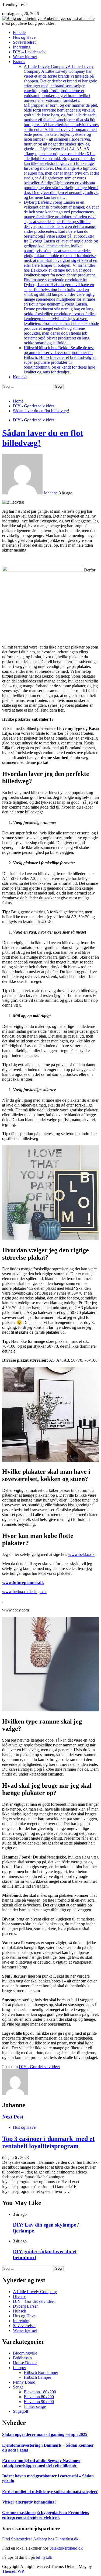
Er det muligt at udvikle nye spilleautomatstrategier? (50, 2492)
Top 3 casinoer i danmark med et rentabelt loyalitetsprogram (48, 2142)
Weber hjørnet (25, 57)
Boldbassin (22, 2358)
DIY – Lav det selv (29, 52)
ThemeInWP (13, 2571)
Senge (18, 2387)
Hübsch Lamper (37, 2377)
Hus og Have (24, 37)
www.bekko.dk (81, 1554)
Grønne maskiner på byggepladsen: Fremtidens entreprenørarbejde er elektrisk (46, 2515)
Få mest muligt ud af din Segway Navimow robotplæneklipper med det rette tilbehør (41, 2463)
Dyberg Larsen (61, 273)
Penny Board (24, 2382)
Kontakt (20, 377)
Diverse (20, 2296)
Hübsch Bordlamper (41, 2372)
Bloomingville (25, 2353)
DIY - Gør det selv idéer (34, 420)
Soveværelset (24, 42)
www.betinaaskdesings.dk (24, 1592)
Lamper (20, 2368)
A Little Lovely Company (61, 132)
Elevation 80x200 (39, 2397)
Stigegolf (21, 2411)
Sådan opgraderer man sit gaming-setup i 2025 (45, 2434)
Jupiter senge (35, 2406)
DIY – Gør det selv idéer (34, 2301)
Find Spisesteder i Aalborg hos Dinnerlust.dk (40, 2539)
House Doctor (25, 2363)
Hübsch (60, 360)
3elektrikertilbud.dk (66, 2548)
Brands (19, 62)
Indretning (22, 47)
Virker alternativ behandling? (29, 2502)
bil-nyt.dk (44, 2557)
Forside (19, 32)
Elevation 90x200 (39, 2402)
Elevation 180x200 (40, 2392)
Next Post (13, 2117)
